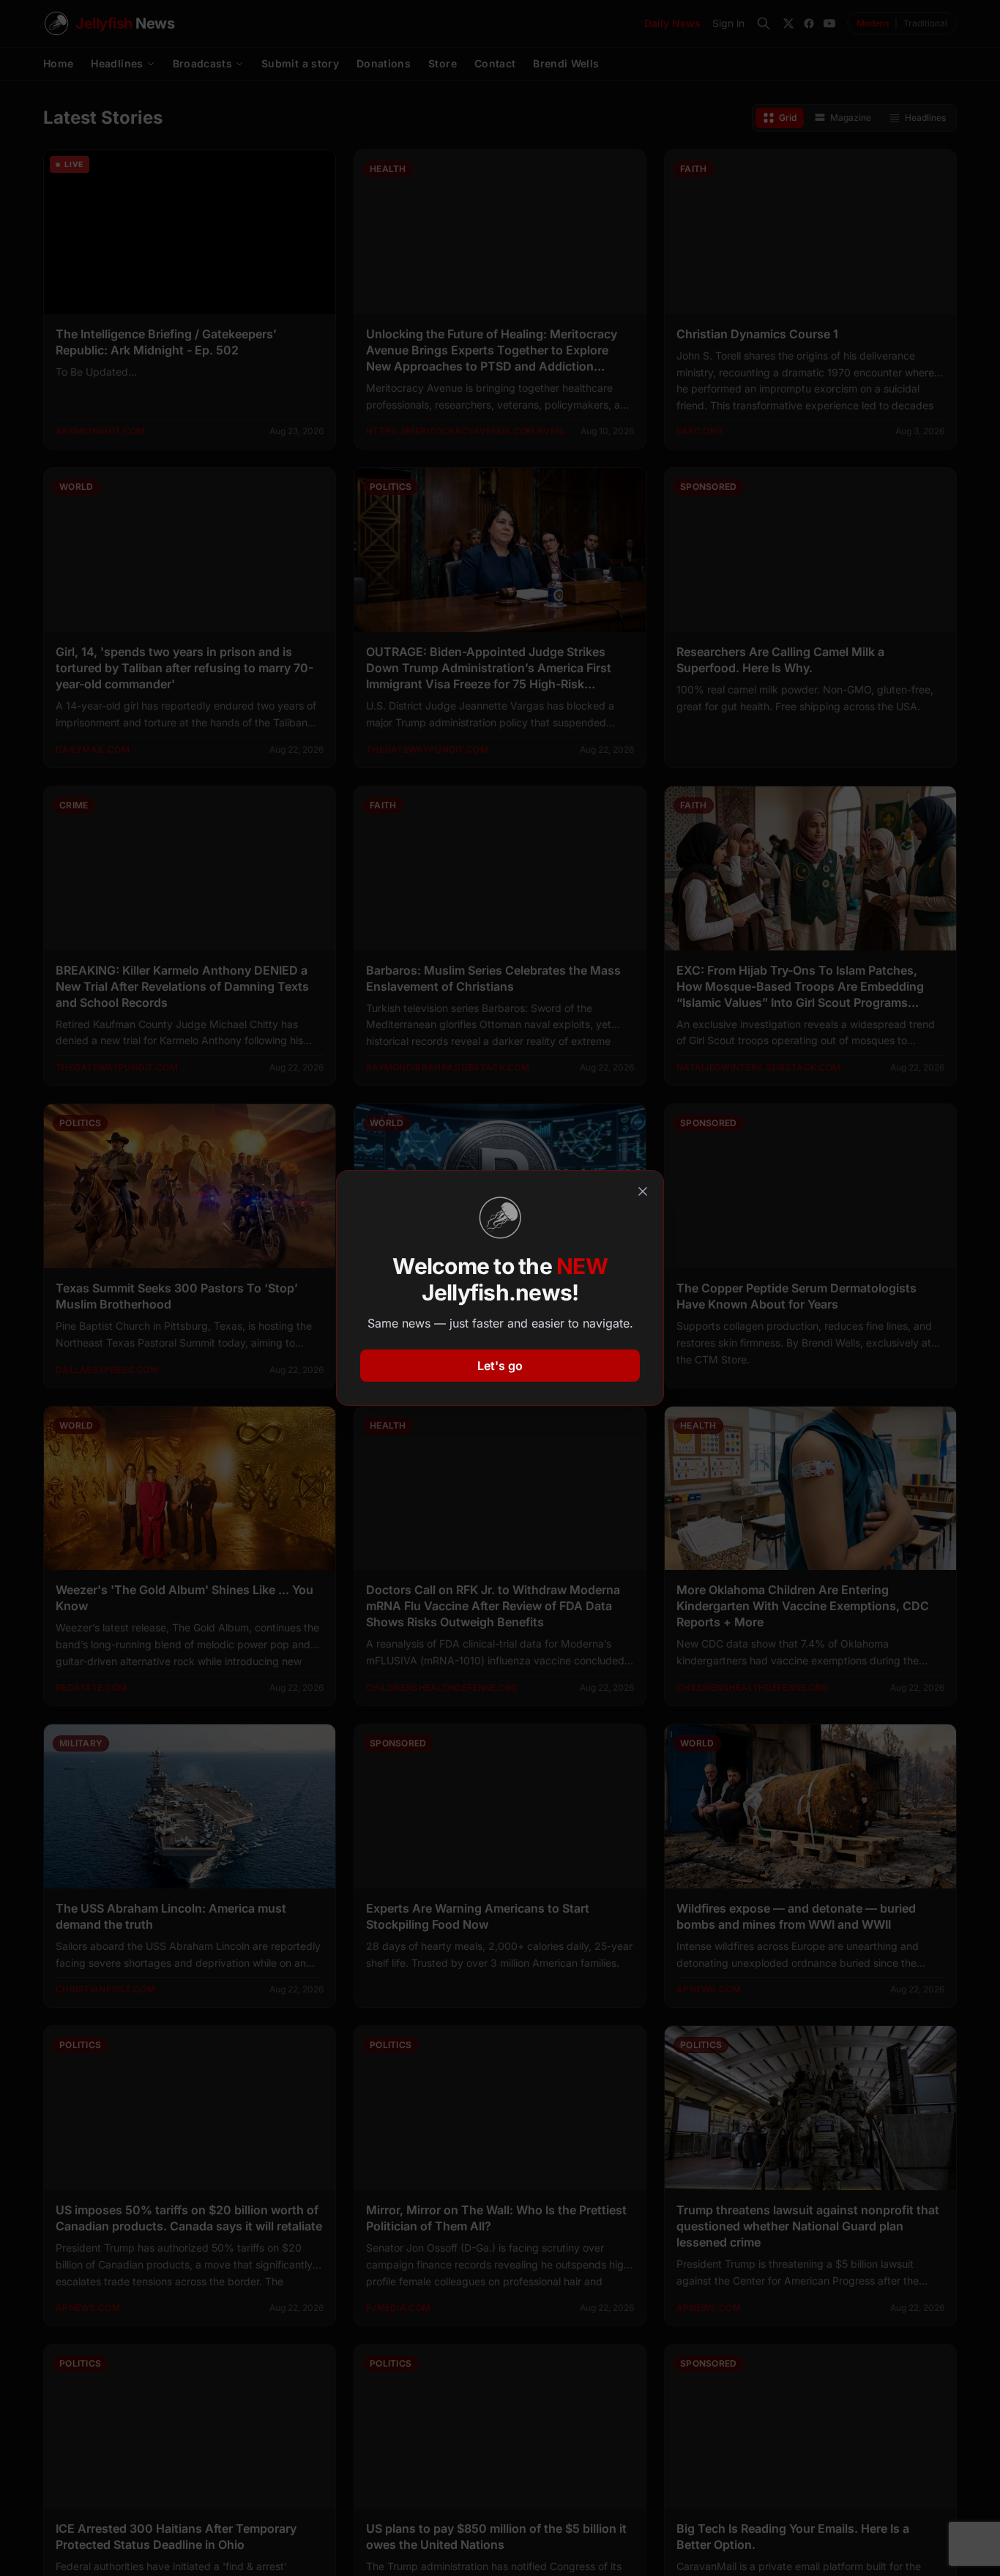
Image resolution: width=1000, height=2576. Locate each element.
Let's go (500, 1366)
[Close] (643, 1191)
